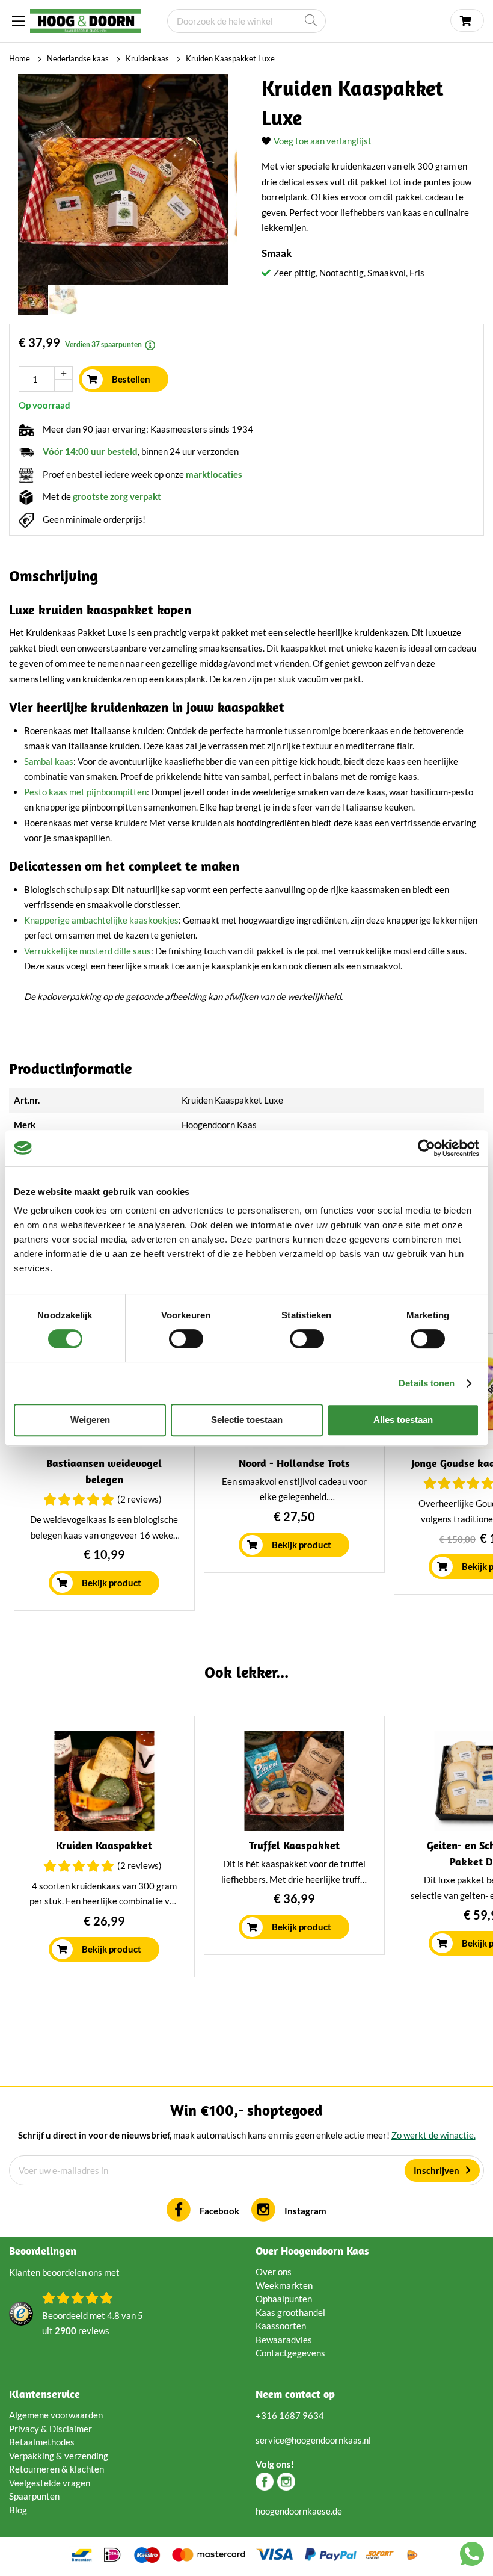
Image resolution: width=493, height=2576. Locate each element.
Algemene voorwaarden (56, 2415)
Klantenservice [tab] (44, 2394)
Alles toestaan (403, 1420)
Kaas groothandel (290, 2312)
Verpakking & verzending (59, 2456)
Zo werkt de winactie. (433, 2135)
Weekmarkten (284, 2285)
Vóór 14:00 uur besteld (90, 451)
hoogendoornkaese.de (299, 2511)
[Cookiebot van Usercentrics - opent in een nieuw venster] (427, 1148)
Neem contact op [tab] (295, 2394)
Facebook (219, 2211)
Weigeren (90, 1420)
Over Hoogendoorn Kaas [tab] (312, 2251)
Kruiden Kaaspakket (104, 1845)
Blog (18, 2510)
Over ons (274, 2272)
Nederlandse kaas (78, 58)
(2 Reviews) (139, 1499)
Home (20, 58)
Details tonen (427, 1383)
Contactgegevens (290, 2353)
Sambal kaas (49, 761)
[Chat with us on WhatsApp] (472, 2556)
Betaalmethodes (42, 2442)
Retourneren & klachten (57, 2469)
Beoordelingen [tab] (43, 2251)
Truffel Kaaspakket (294, 1845)
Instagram (305, 2211)
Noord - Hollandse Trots (294, 1463)
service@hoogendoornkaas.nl (313, 2440)
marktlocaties (214, 474)
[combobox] (246, 21)
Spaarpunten (34, 2496)
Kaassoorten (281, 2326)
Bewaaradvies (284, 2340)
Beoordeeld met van (93, 2323)
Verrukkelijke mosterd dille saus (87, 951)
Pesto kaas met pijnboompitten (85, 792)
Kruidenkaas (147, 58)
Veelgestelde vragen (50, 2483)
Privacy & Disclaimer (51, 2429)
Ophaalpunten (284, 2299)
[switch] (186, 1339)
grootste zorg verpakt (117, 496)
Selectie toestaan (247, 1420)
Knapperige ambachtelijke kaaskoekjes (101, 920)
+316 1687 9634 (290, 2415)
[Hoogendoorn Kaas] (86, 21)
